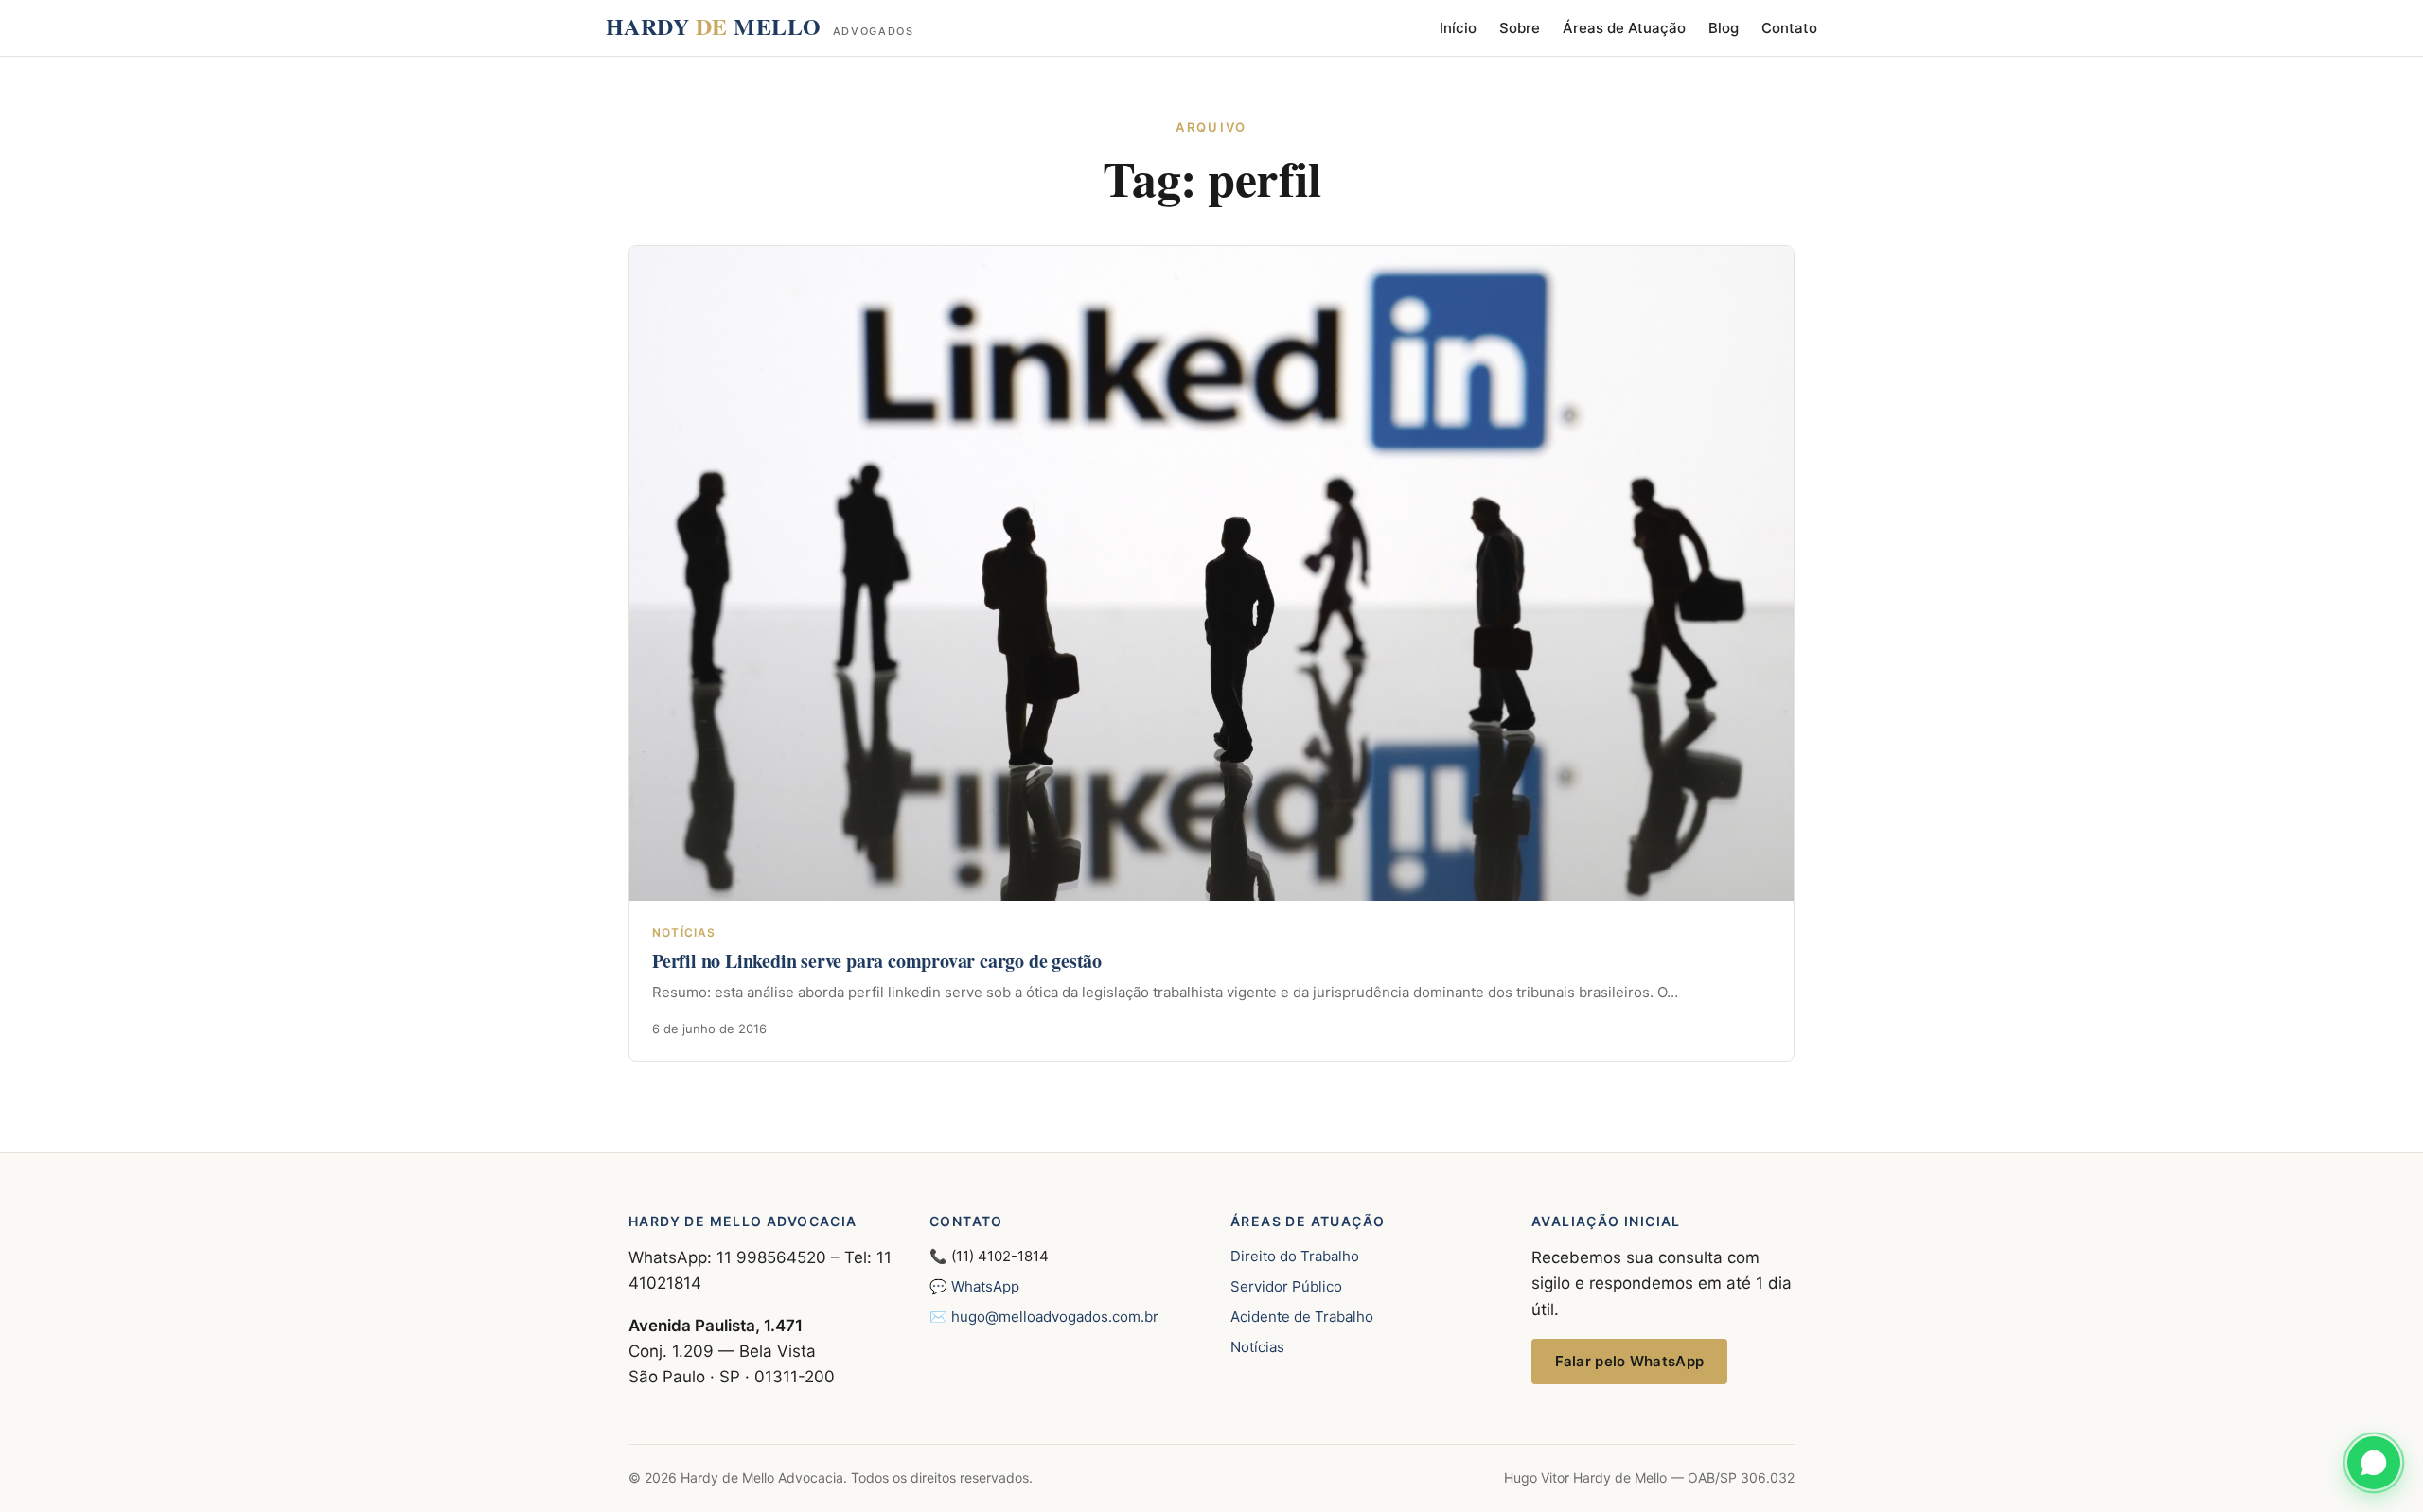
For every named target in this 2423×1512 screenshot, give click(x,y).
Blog (1724, 28)
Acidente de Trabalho (1302, 1317)
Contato (1789, 28)
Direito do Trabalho (1295, 1256)
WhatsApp (985, 1286)
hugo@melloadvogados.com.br (1055, 1317)
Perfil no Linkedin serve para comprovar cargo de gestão (877, 961)
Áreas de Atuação (1624, 28)
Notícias (1257, 1347)
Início (1458, 28)
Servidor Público (1286, 1286)
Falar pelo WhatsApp (1630, 1361)
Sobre (1520, 28)
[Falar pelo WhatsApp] (2374, 1463)
